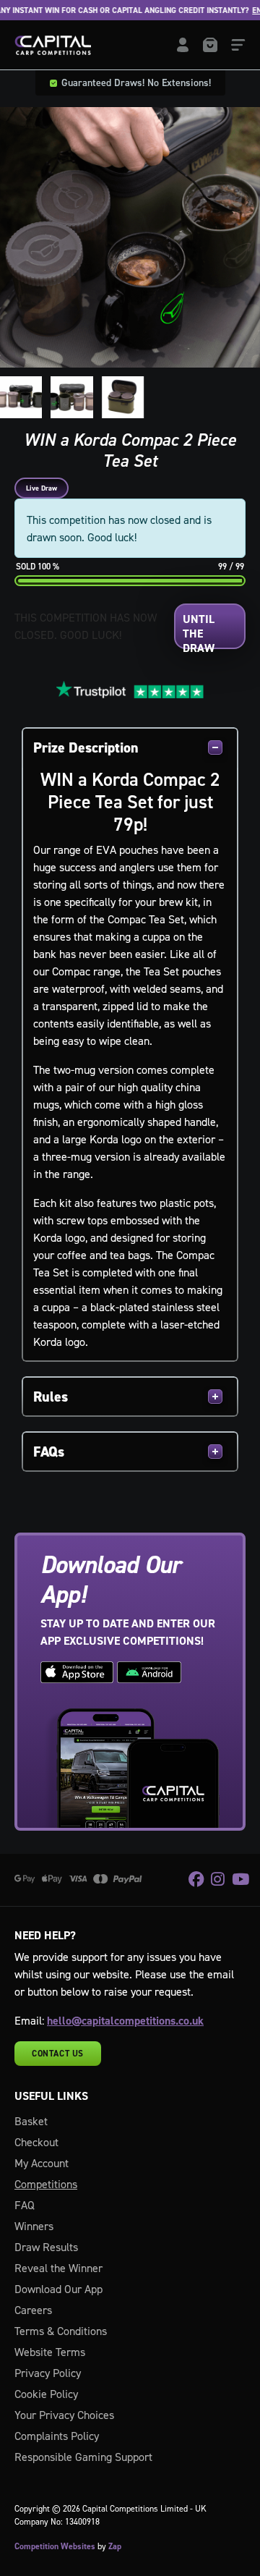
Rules (51, 1397)
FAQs (49, 1452)
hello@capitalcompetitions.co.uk (125, 2021)
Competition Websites (55, 2546)
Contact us (58, 2054)
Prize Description (86, 747)
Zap (115, 2546)
